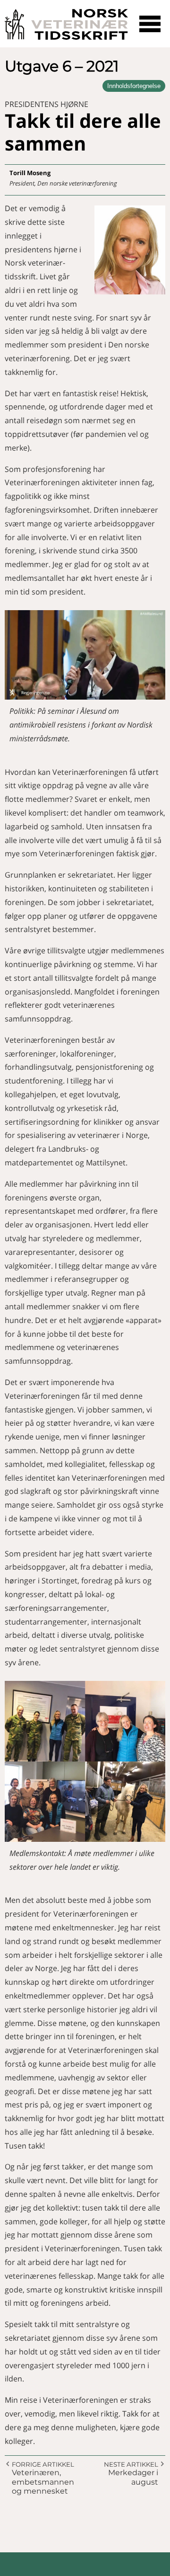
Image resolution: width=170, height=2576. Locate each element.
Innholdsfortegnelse (134, 86)
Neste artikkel (131, 2464)
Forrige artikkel (43, 2464)
